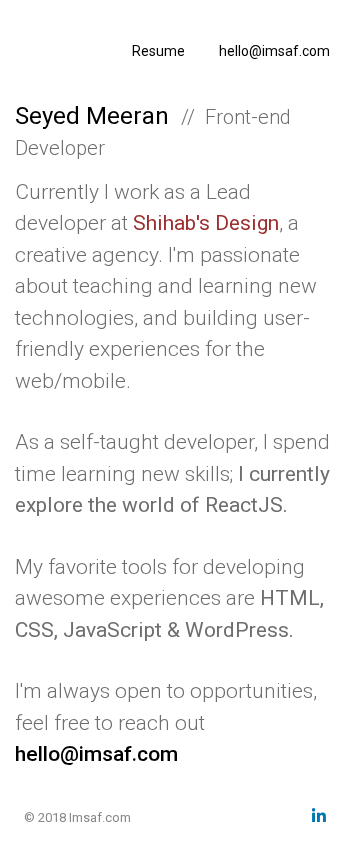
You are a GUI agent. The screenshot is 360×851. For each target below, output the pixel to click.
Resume (158, 51)
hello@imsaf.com (274, 51)
